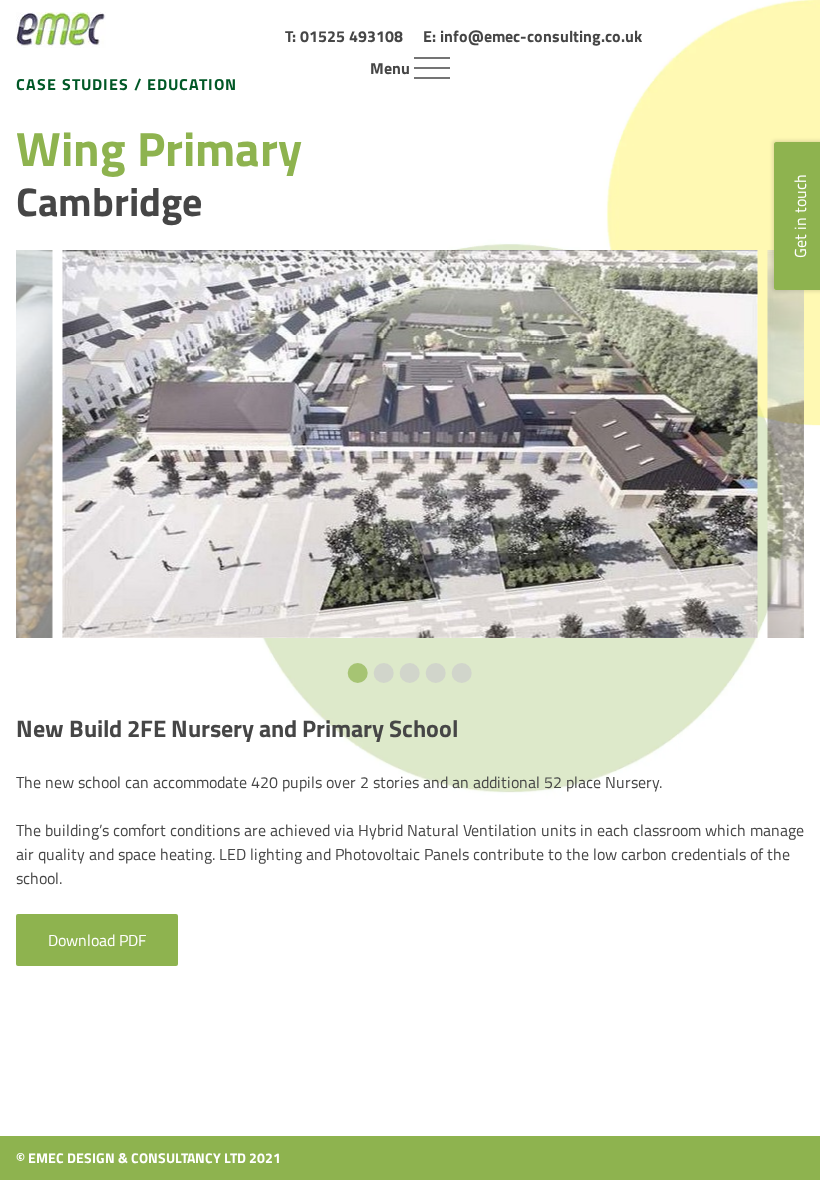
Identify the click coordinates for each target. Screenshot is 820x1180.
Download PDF (97, 940)
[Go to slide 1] (358, 673)
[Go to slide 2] (384, 673)
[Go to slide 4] (436, 673)
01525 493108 (351, 36)
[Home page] (61, 30)
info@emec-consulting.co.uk (541, 36)
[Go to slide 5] (462, 673)
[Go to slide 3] (410, 673)
